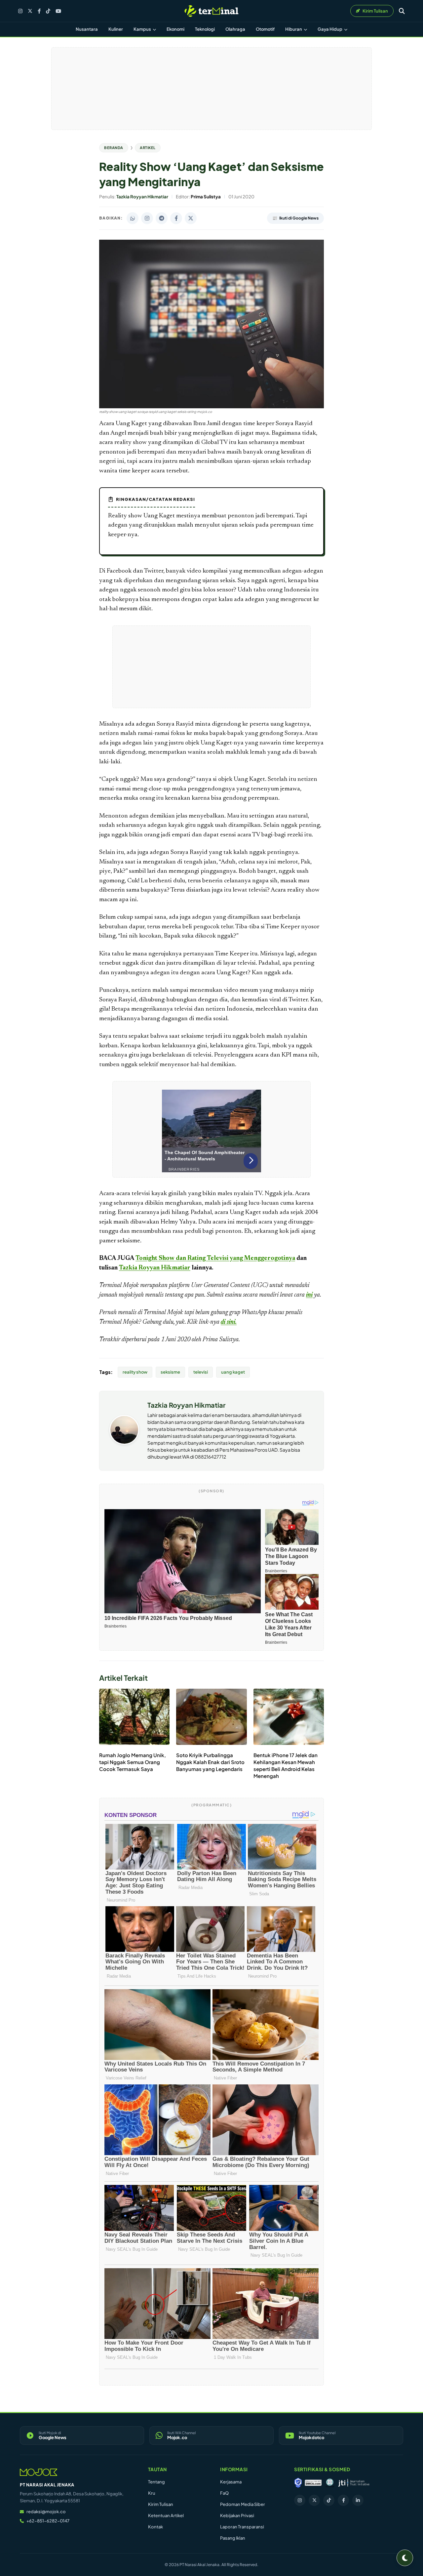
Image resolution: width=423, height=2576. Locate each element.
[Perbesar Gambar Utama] (211, 407)
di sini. (229, 1322)
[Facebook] (39, 11)
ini (309, 1295)
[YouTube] (58, 11)
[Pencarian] (402, 11)
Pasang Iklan (233, 2538)
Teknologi (205, 29)
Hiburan (294, 29)
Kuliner (116, 29)
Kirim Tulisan (161, 2504)
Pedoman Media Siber (243, 2504)
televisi (201, 1372)
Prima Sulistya (221, 1340)
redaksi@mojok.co (46, 2512)
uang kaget (233, 1372)
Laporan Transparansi (242, 2527)
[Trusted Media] (298, 2483)
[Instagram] (20, 11)
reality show (135, 1372)
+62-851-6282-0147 (48, 2521)
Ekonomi (175, 29)
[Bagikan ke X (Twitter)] (191, 218)
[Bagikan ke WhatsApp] (133, 218)
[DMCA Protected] (313, 2483)
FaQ (224, 2493)
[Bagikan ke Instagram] (147, 218)
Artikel (148, 148)
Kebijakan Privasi (237, 2516)
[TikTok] (48, 11)
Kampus (143, 29)
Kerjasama (231, 2482)
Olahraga (235, 29)
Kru (152, 2493)
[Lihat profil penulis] (124, 1443)
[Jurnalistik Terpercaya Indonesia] (354, 2483)
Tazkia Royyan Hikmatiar (155, 1268)
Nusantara (87, 29)
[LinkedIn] (358, 2500)
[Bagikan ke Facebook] (176, 218)
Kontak (155, 2527)
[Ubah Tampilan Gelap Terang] (405, 2558)
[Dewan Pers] (330, 2483)
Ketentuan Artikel (166, 2516)
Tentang (156, 2482)
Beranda (114, 148)
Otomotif (265, 29)
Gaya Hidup (330, 29)
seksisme (170, 1372)
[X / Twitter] (30, 11)
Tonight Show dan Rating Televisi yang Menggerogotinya (215, 1258)
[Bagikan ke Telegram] (162, 218)
